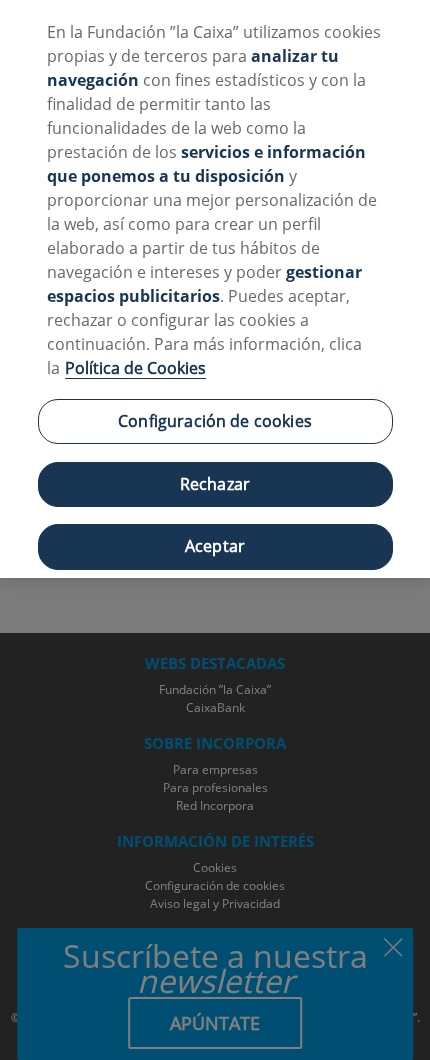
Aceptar (215, 546)
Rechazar (215, 484)
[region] (215, 289)
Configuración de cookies (215, 421)
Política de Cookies (135, 368)
